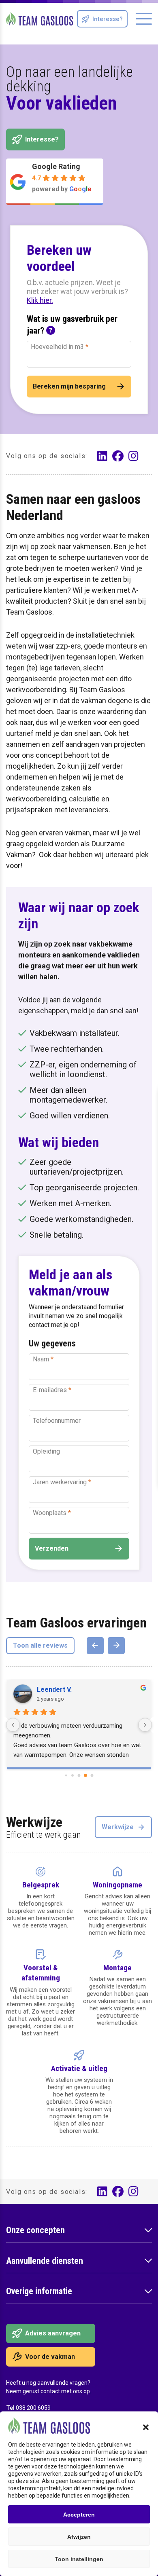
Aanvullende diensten (45, 2261)
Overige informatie (39, 2291)
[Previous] (95, 1646)
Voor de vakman (50, 2357)
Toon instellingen (79, 2559)
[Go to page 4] (73, 1775)
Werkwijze (118, 1827)
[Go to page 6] (85, 1775)
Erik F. (46, 1690)
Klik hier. (40, 300)
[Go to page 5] (79, 1776)
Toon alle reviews (40, 1645)
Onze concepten (35, 2230)
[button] (146, 2427)
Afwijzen (79, 2537)
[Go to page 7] (92, 1776)
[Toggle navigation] (144, 19)
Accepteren (79, 2515)
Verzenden (52, 1548)
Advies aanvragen (53, 2333)
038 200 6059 (33, 2408)
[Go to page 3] (66, 1776)
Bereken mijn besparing (69, 386)
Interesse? (108, 19)
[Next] (116, 1646)
